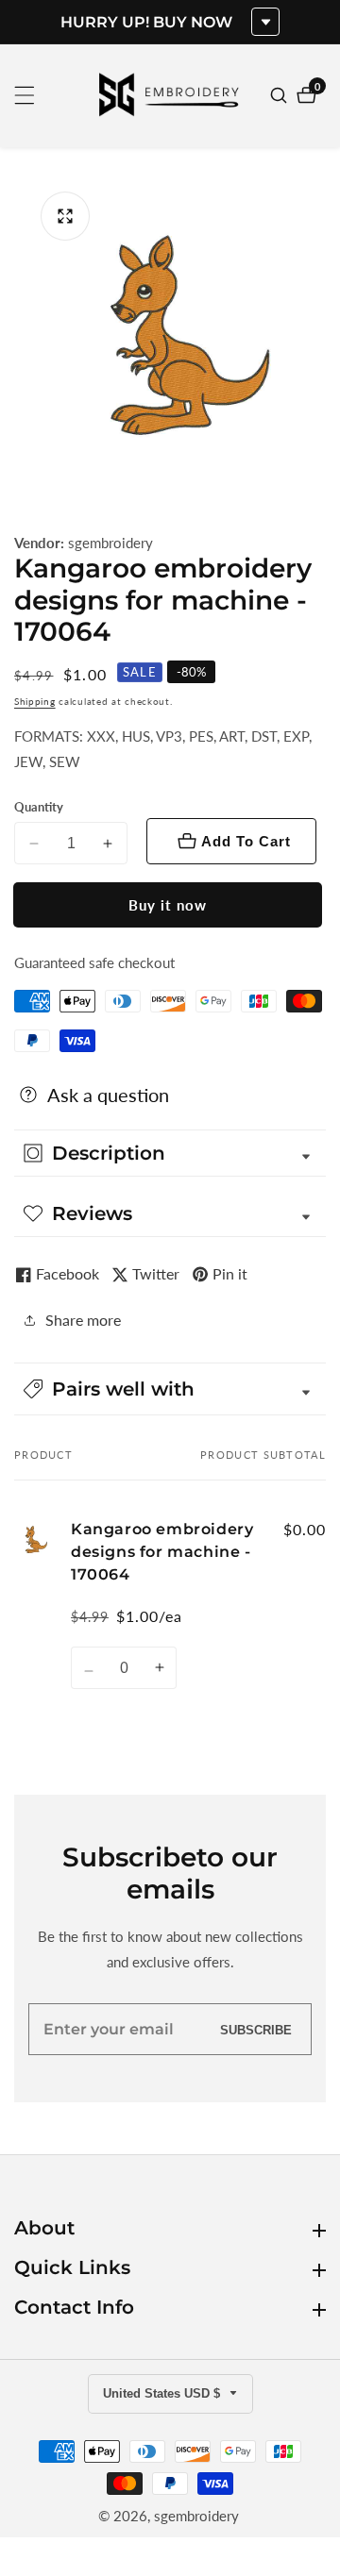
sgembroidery (110, 543)
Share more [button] (83, 1320)
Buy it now (168, 905)
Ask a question (108, 1095)
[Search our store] (281, 95)
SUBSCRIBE (256, 2029)
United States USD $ (163, 2393)
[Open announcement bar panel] (265, 22)
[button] (170, 1389)
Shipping (35, 701)
